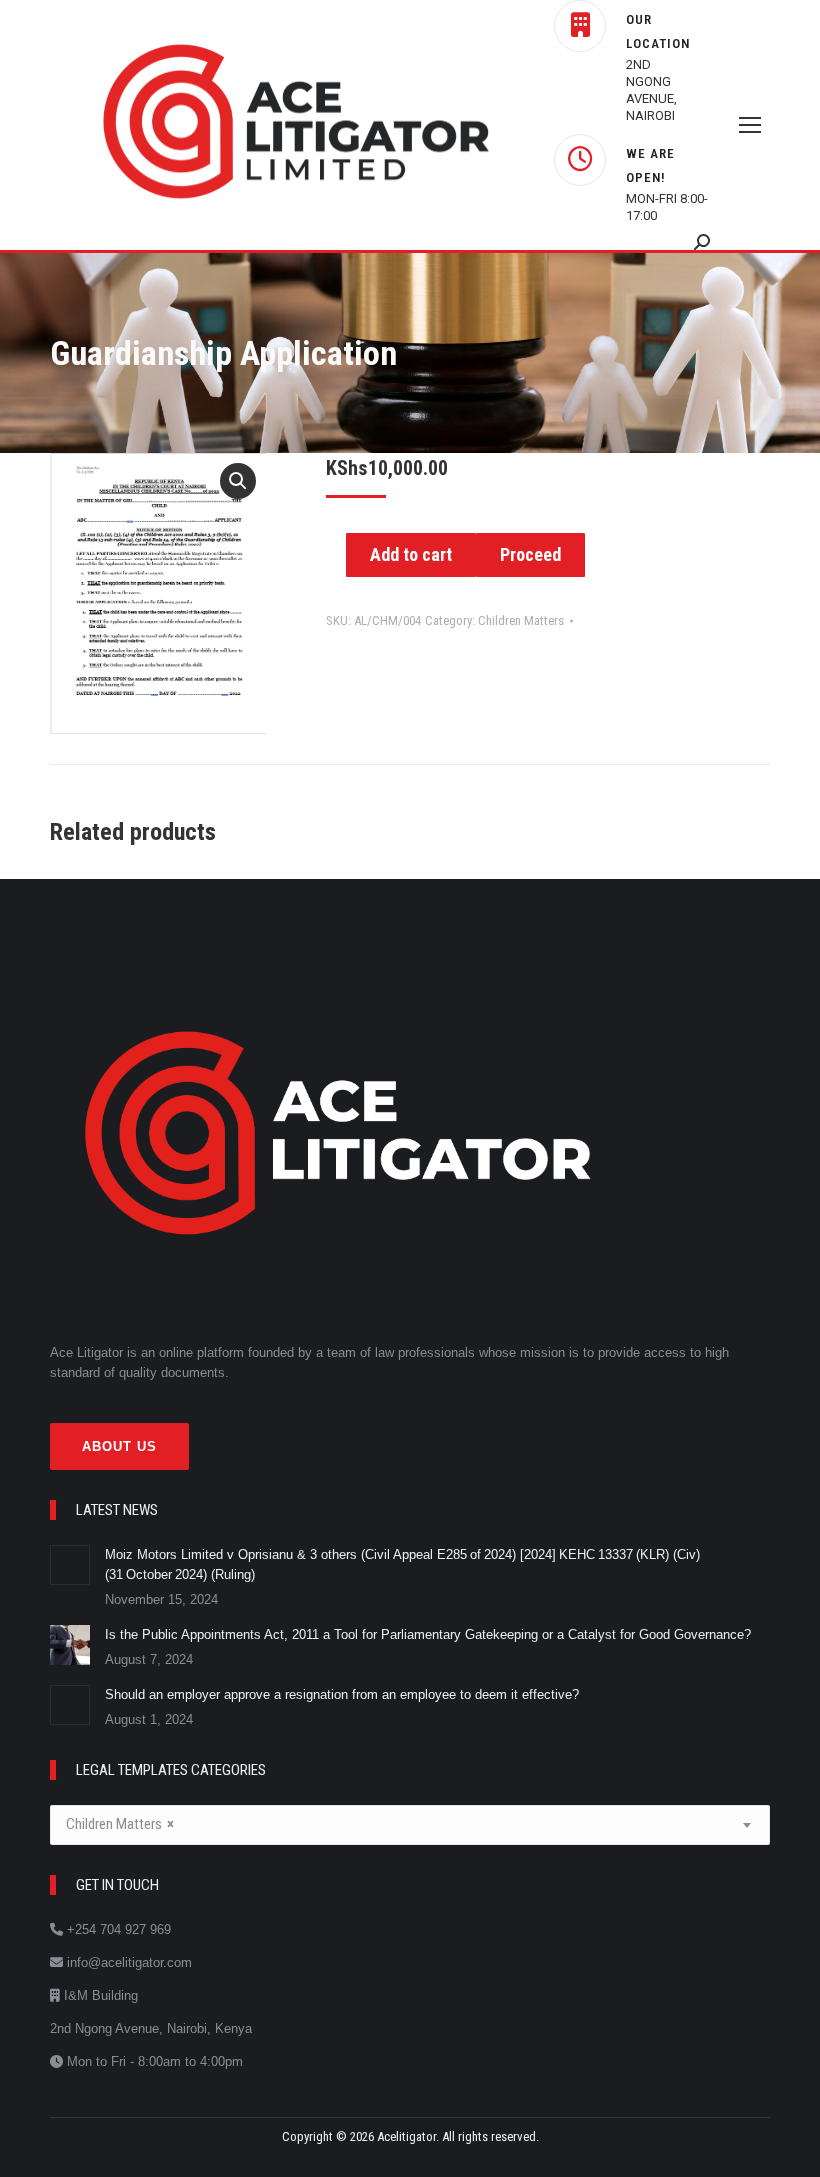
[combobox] (410, 1825)
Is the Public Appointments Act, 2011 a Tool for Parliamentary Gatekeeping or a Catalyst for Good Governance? (430, 1634)
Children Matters (521, 620)
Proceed (530, 554)
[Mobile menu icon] (750, 125)
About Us (119, 1446)
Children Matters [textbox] (120, 1824)
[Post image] (70, 1565)
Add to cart (411, 554)
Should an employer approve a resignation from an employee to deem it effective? (344, 1694)
